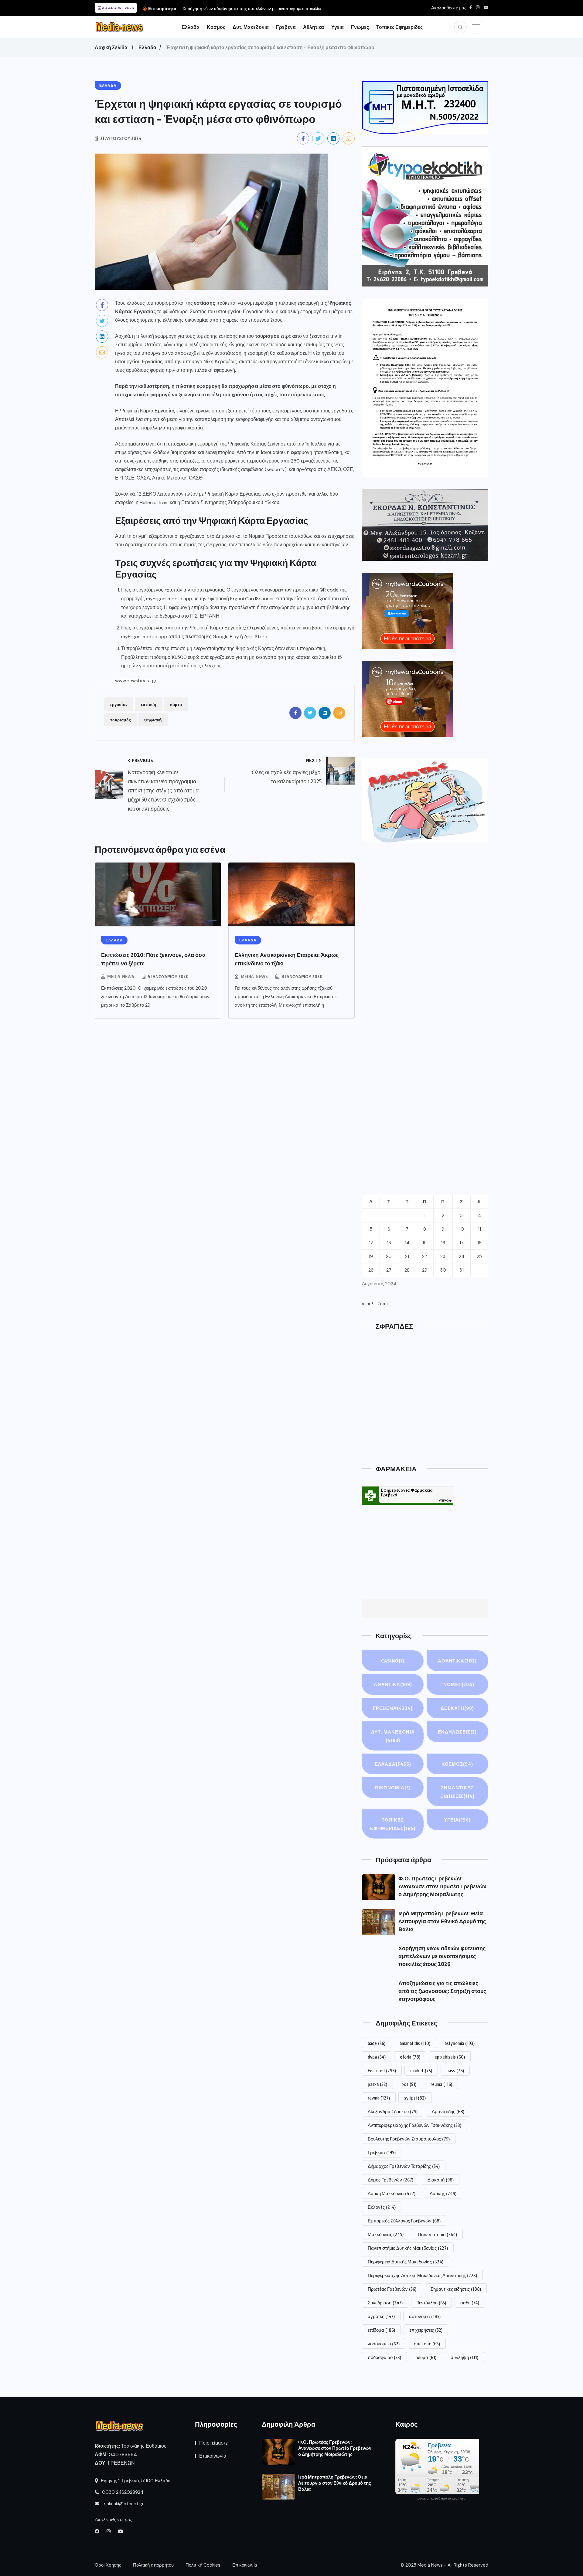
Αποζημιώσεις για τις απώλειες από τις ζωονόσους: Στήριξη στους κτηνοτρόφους (442, 1991)
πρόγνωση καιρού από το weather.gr (441, 2499)
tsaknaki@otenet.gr (122, 2504)
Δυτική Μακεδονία (392, 2193)
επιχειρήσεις (426, 2330)
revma (379, 2098)
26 (371, 1270)
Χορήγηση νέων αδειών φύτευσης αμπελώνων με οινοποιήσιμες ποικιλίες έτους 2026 (442, 1956)
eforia (410, 2057)
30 (443, 1270)
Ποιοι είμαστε (213, 2443)
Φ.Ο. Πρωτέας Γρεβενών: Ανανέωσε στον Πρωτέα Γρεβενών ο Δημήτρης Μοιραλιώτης (442, 1886)
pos (409, 2084)
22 (424, 1256)
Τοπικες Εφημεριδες (399, 27)
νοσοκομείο (384, 2344)
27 (389, 1270)
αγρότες (381, 2316)
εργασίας (119, 704)
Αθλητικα (314, 27)
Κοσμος (216, 27)
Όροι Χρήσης (108, 2565)
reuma (441, 2084)
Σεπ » (383, 1304)
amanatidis (415, 2043)
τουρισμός (120, 720)
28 (407, 1270)
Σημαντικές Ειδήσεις (457, 1792)
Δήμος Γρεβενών (390, 2180)
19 (371, 1256)
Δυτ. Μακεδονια (251, 27)
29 (425, 1270)
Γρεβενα (286, 27)
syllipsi (415, 2098)
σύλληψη (464, 2357)
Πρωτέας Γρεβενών (392, 2289)
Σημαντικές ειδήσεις (456, 2289)
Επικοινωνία (213, 2456)
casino (393, 1661)
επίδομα (381, 2330)
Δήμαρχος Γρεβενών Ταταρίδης (404, 2166)
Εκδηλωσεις (457, 1732)
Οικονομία (393, 1788)
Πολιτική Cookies (203, 2565)
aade (377, 2043)
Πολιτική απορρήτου (153, 2565)
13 (389, 1243)
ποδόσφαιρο (384, 2357)
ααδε (470, 2303)
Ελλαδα (191, 27)
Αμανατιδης (448, 2111)
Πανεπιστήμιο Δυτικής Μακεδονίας (408, 2248)
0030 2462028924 (122, 2492)
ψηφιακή (153, 720)
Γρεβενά (382, 2152)
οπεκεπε (427, 2344)
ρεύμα (426, 2357)
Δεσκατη (457, 1708)
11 (479, 1229)
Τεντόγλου (431, 2303)
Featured (382, 2070)
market (421, 2070)
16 (443, 1243)
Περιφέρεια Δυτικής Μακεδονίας (406, 2262)
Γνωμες (360, 27)
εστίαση (149, 704)
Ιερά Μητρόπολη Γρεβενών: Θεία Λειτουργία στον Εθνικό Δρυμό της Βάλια (442, 1921)
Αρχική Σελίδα (111, 47)
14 (407, 1243)
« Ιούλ (368, 1304)
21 (407, 1256)
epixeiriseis (450, 2057)
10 (462, 1229)
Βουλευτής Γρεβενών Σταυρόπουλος (409, 2139)
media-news (121, 976)
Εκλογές (382, 2207)
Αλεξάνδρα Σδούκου (393, 2111)
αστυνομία (425, 2316)
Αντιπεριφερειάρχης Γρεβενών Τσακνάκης (414, 2125)
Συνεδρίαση (385, 2303)
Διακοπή (441, 2180)
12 (371, 1243)
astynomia (460, 2043)
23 (443, 1256)
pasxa (377, 2084)
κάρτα (176, 704)
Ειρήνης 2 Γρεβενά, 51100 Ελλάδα (135, 2481)
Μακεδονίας (386, 2234)
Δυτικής (443, 2193)
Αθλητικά (393, 1684)
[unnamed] (425, 525)
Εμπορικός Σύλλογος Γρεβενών (404, 2221)
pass (455, 2070)
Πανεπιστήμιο (437, 2234)
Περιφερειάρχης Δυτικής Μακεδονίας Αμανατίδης (422, 2275)
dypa (377, 2057)
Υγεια (338, 27)
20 (389, 1256)
